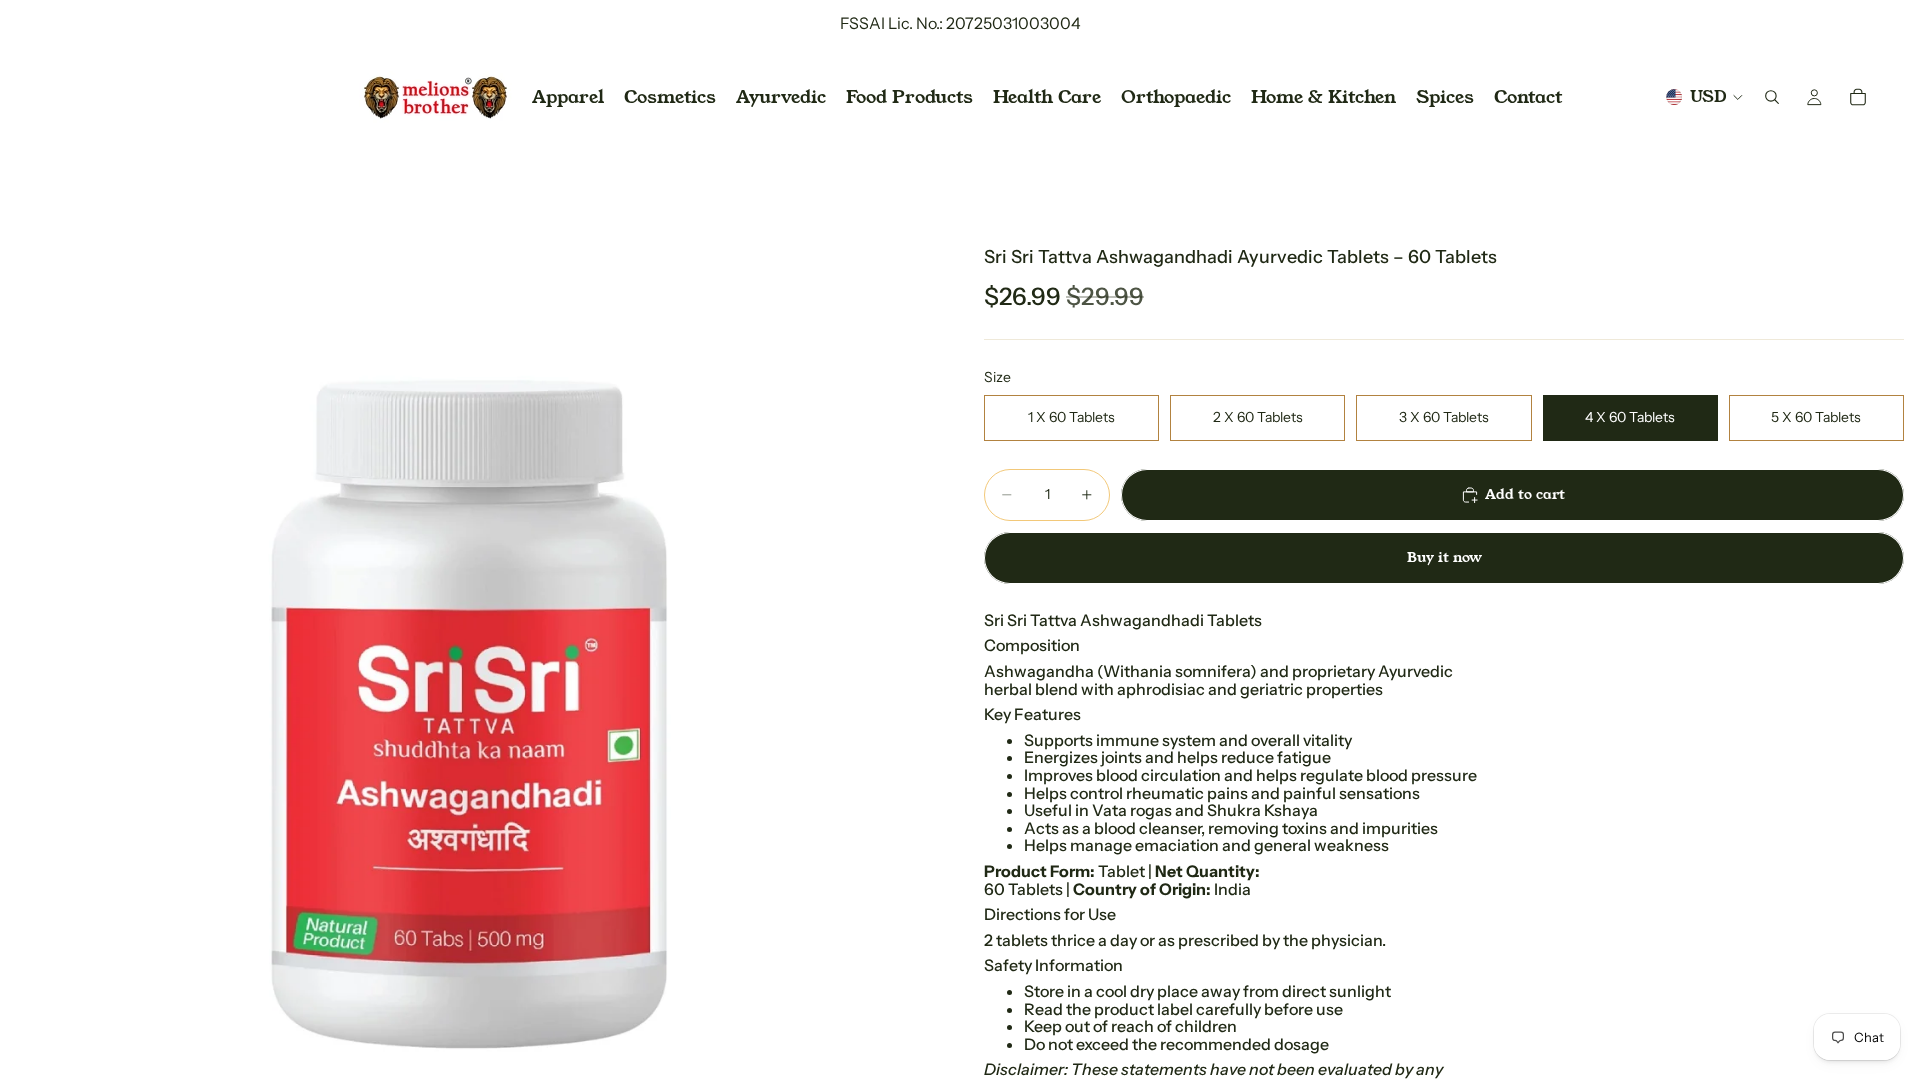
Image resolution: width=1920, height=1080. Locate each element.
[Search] (1772, 97)
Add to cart (1525, 494)
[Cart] (1858, 97)
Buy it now (1444, 557)
